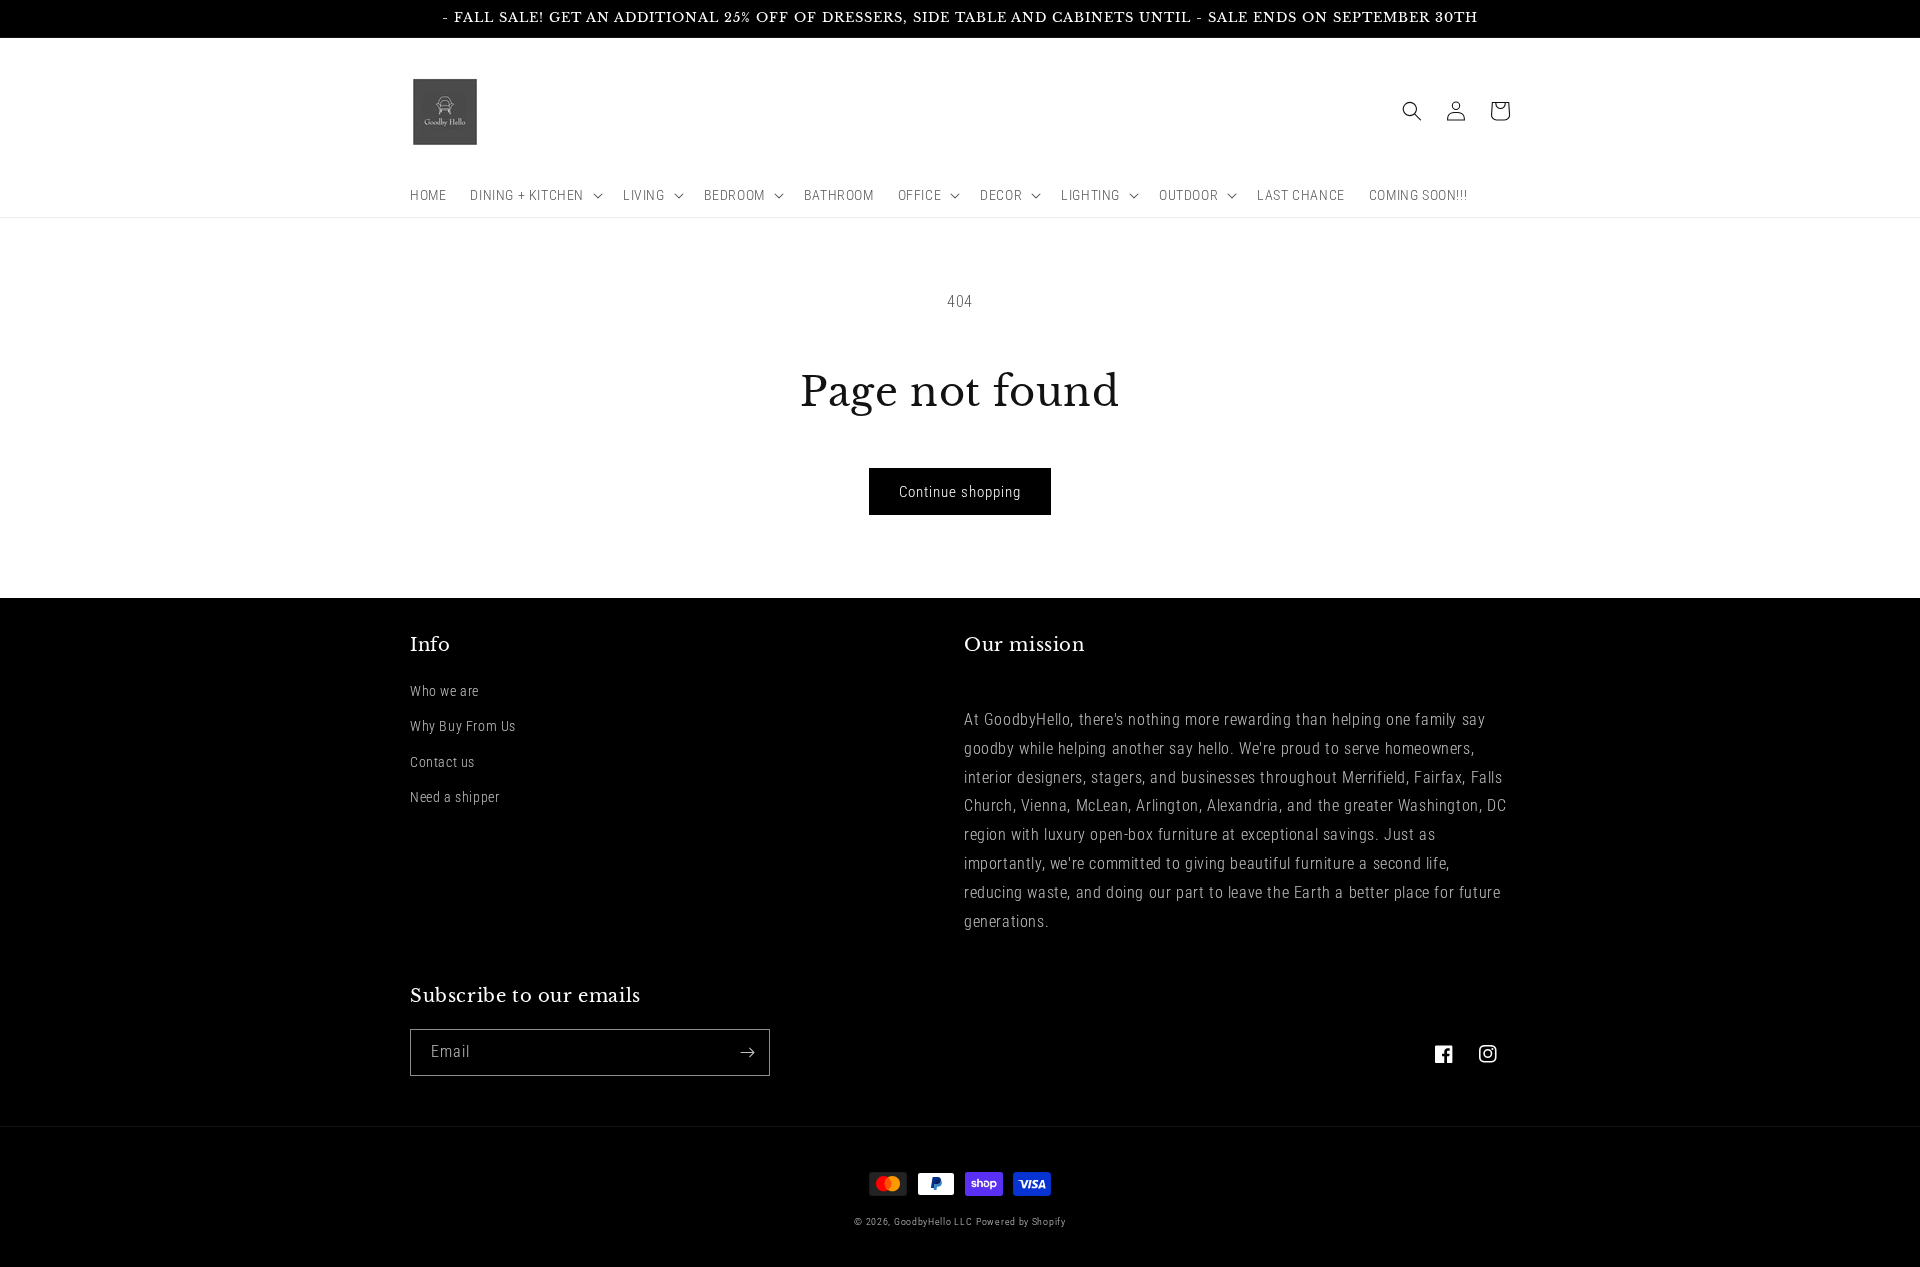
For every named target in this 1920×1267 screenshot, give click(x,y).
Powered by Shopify (1021, 1221)
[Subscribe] (747, 1052)
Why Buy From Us (463, 726)
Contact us (442, 762)
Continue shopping (960, 492)
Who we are (444, 691)
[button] (534, 195)
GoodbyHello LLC (933, 1221)
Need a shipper (454, 797)
